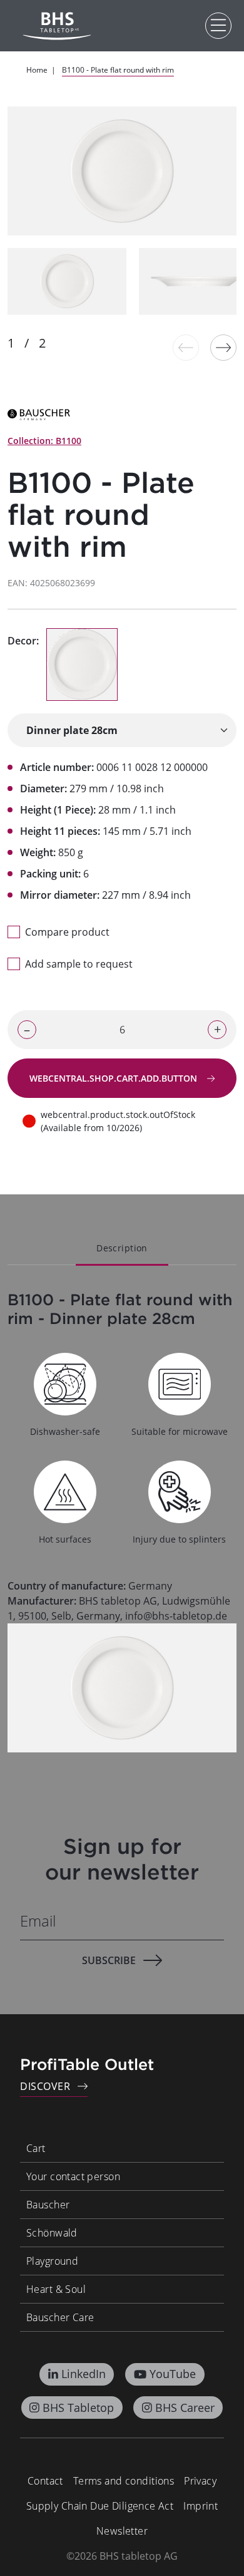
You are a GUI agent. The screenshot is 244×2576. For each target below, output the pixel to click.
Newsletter (122, 2531)
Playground (52, 2261)
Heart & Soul (56, 2289)
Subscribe (109, 1960)
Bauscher (48, 2205)
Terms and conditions (124, 2481)
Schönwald (52, 2233)
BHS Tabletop (78, 2408)
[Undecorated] (82, 665)
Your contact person (73, 2176)
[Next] (223, 348)
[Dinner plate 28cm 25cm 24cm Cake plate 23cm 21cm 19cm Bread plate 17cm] (122, 730)
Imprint (201, 2506)
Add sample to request (79, 964)
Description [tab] (122, 1248)
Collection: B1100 (44, 441)
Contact (45, 2481)
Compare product (67, 932)
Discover (45, 2086)
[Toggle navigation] (218, 26)
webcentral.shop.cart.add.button (114, 1078)
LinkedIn (84, 2374)
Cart (36, 2148)
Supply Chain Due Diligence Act (100, 2506)
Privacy (200, 2481)
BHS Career (185, 2408)
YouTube (173, 2374)
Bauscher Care (60, 2317)
